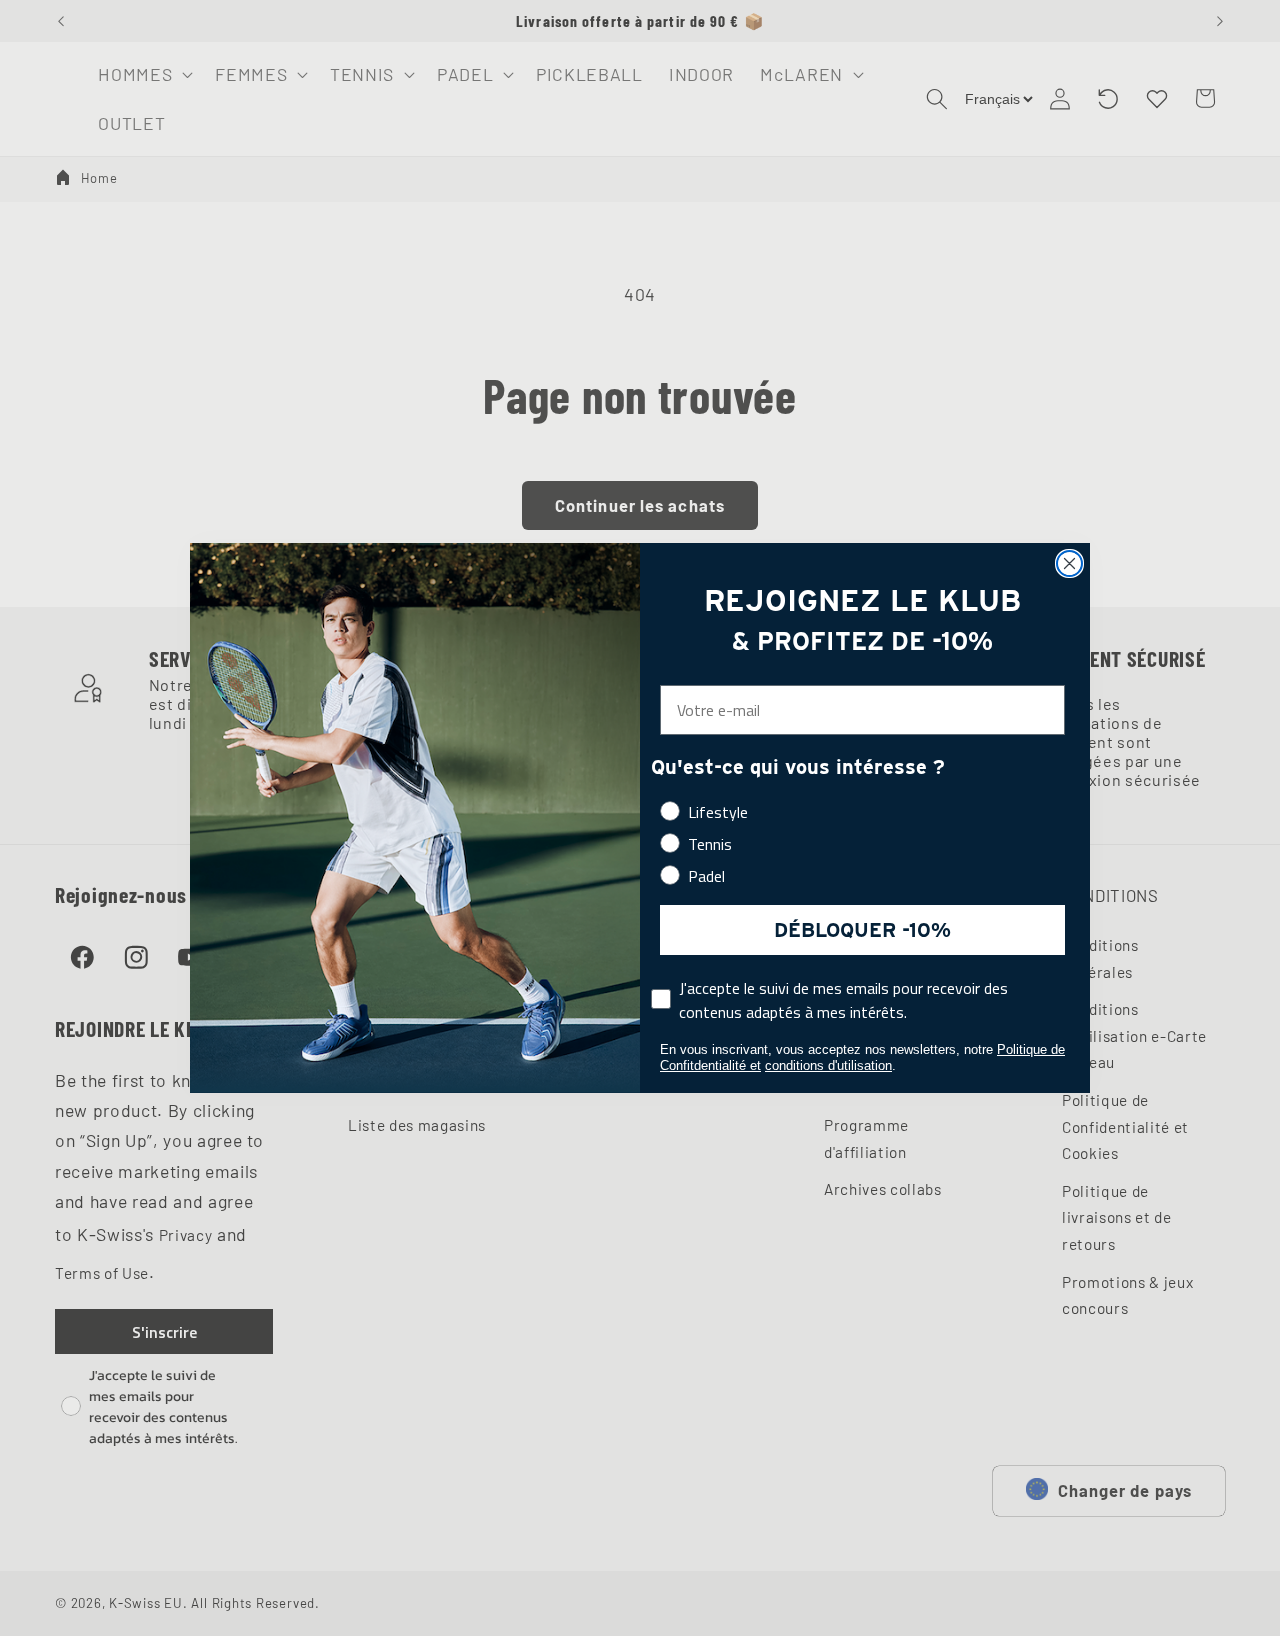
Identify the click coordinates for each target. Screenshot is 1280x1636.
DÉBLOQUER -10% (862, 930)
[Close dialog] (1069, 563)
